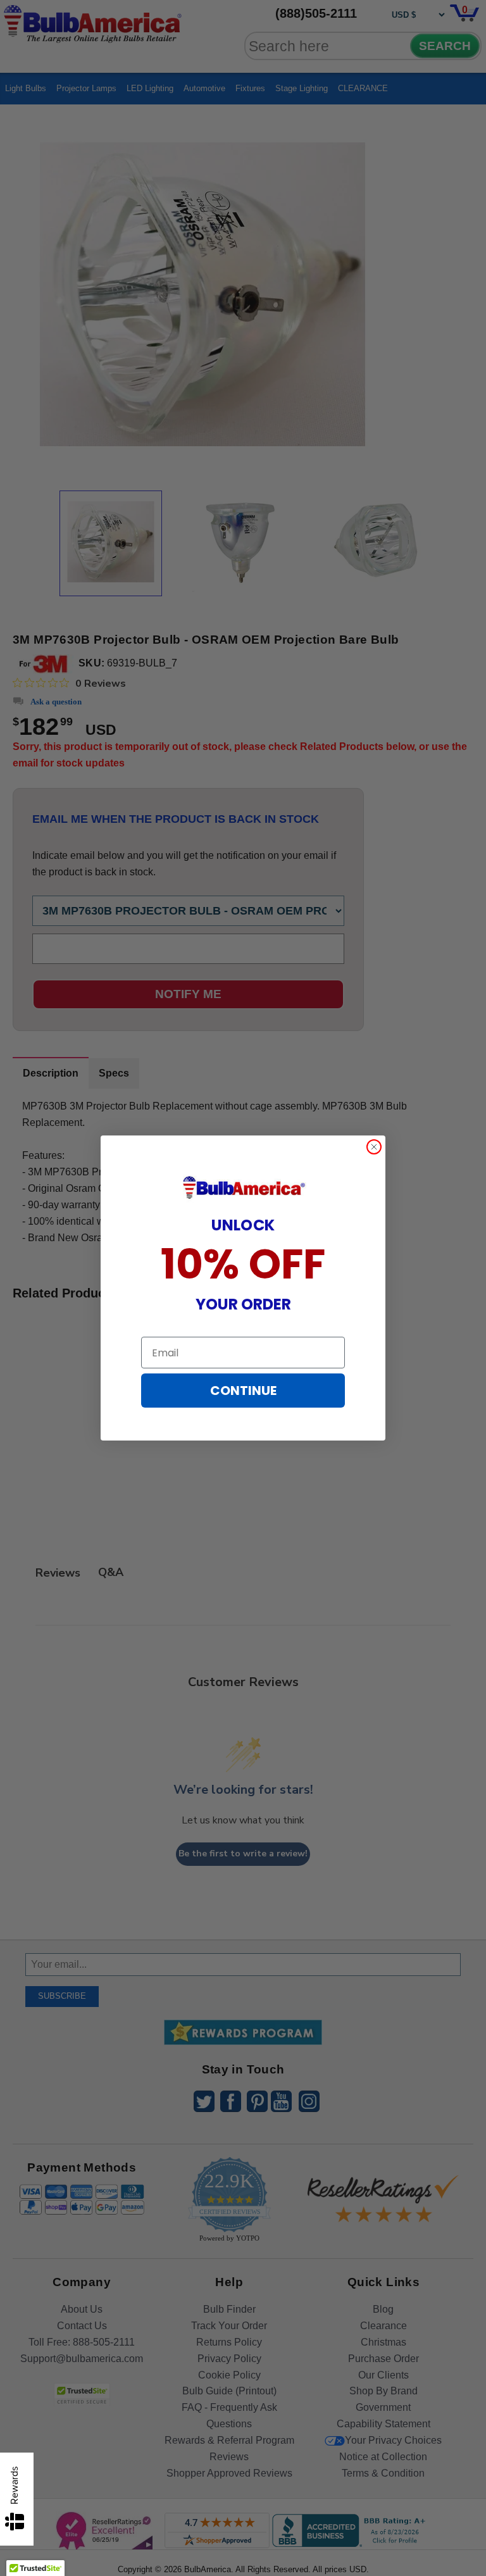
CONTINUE (243, 1391)
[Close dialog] (374, 1147)
